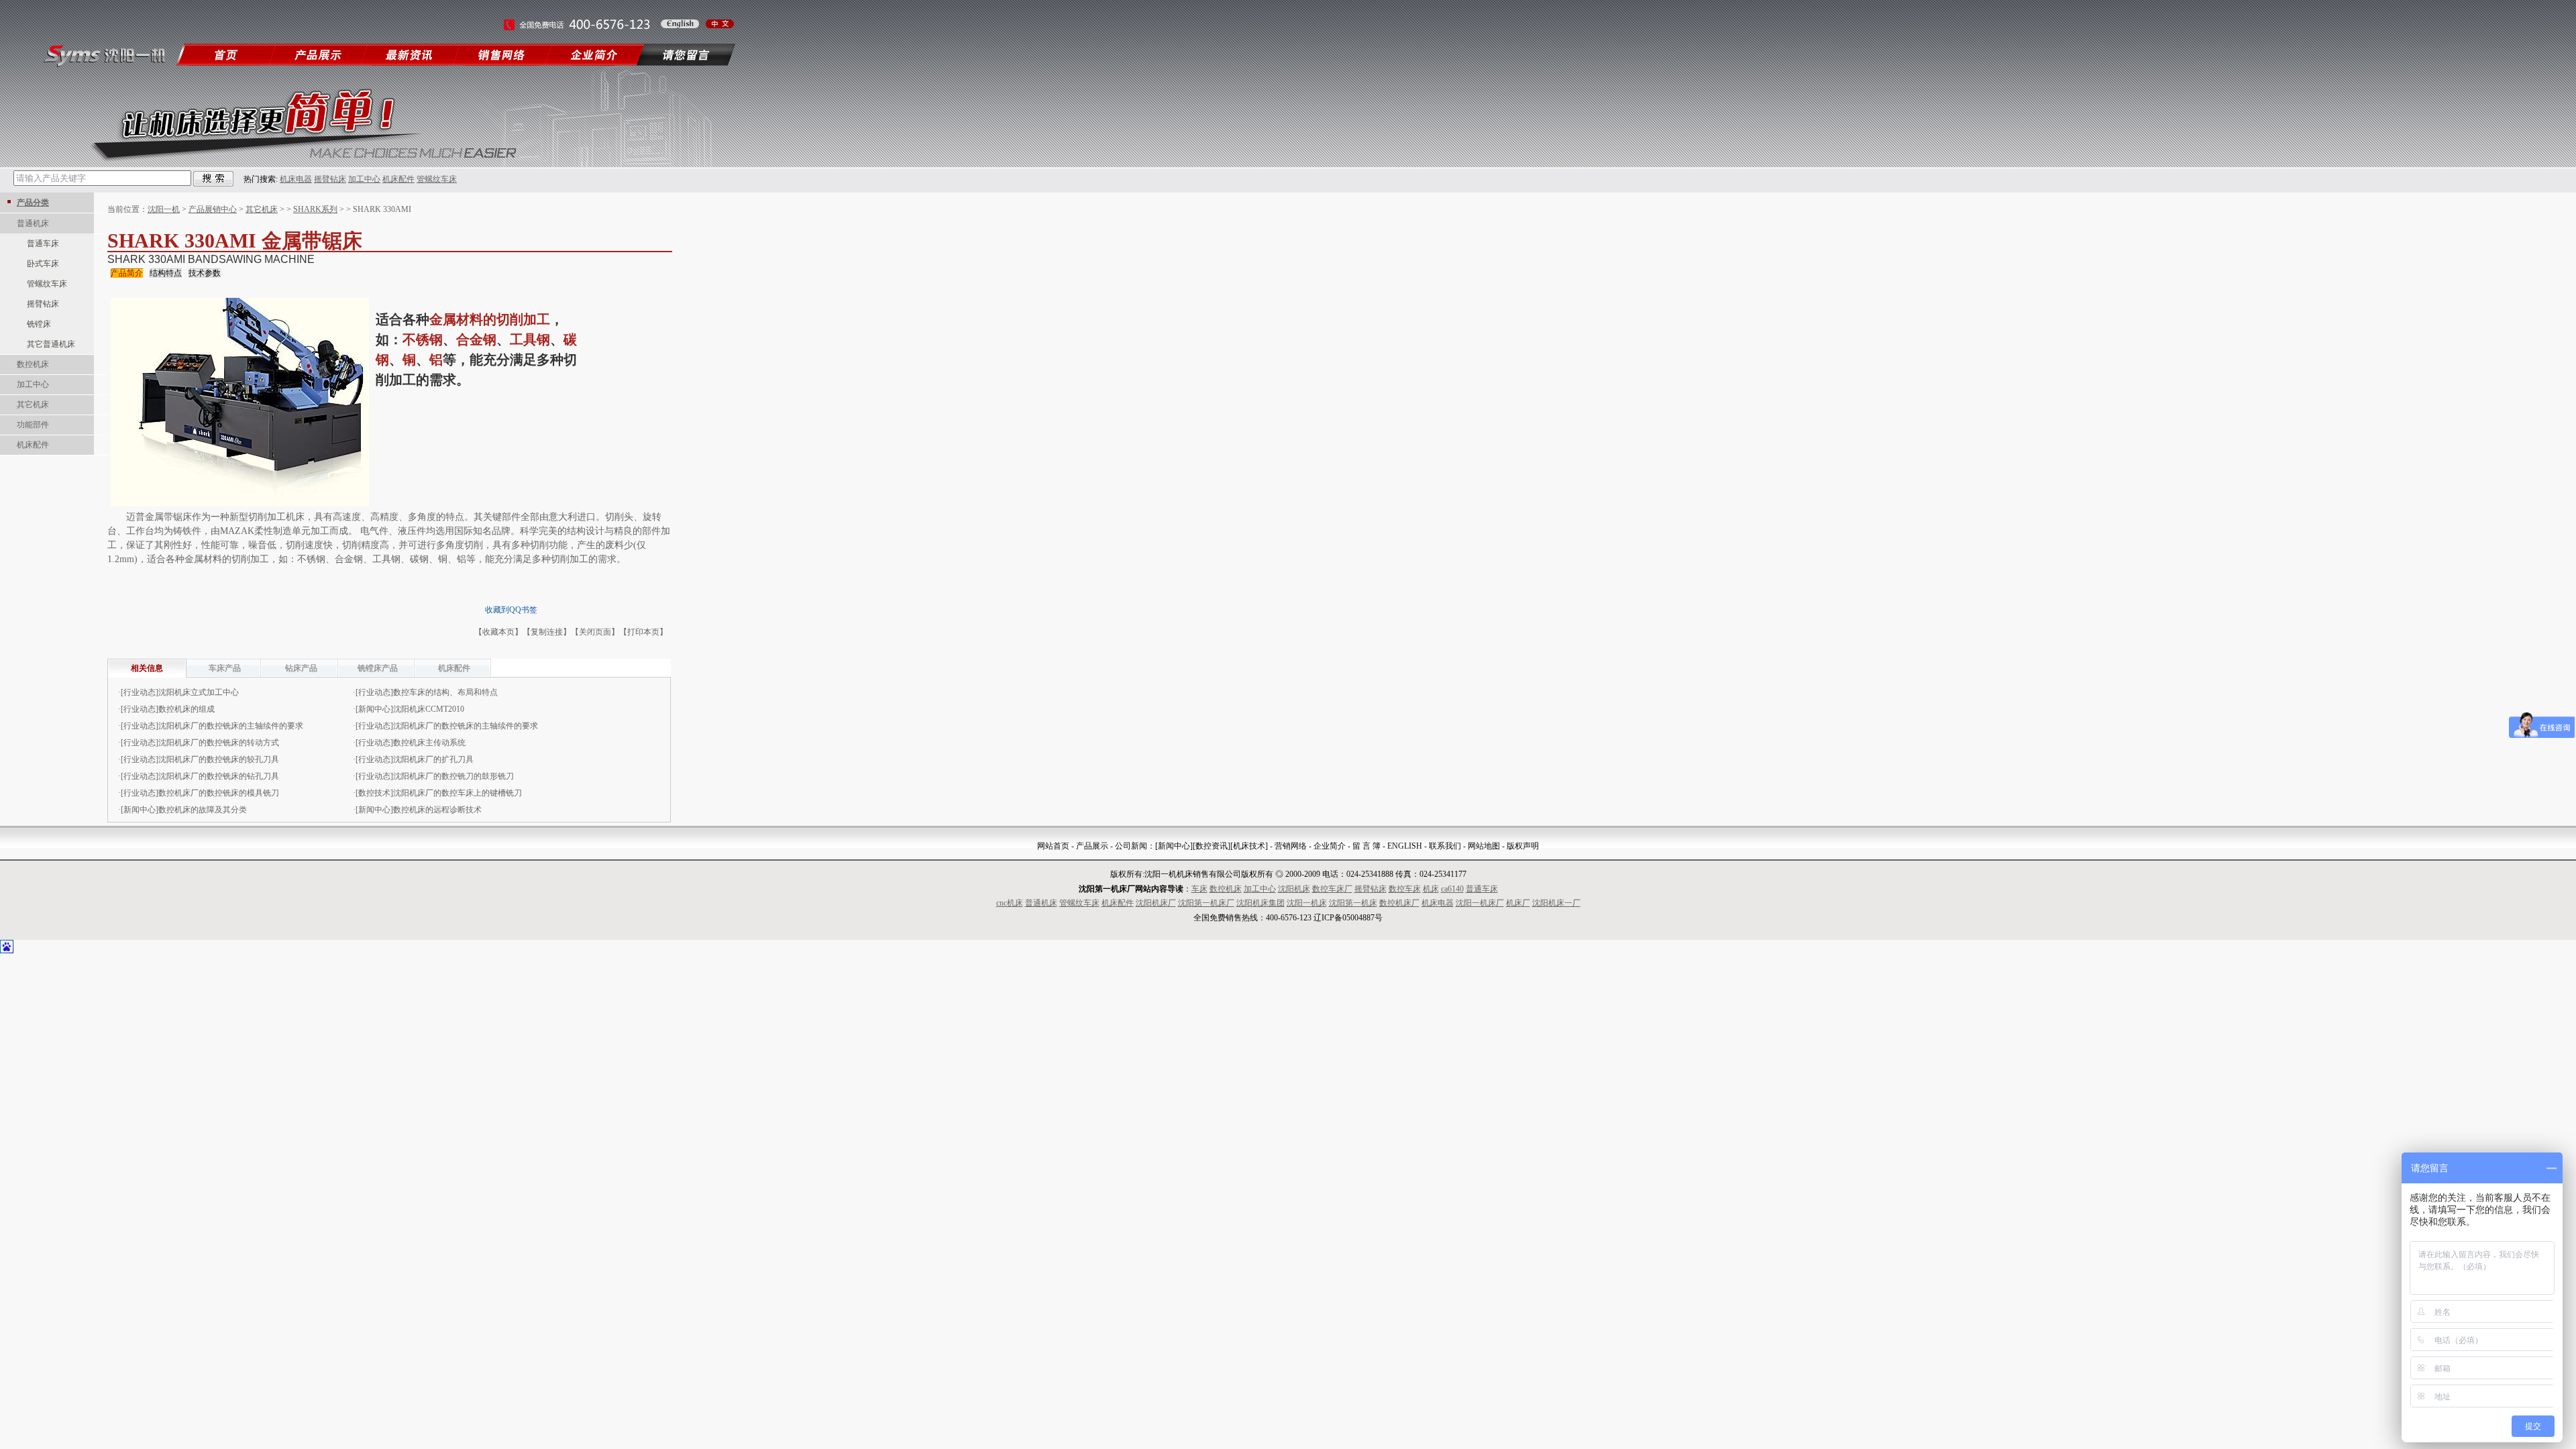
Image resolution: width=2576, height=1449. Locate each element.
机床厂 (1518, 903)
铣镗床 (39, 324)
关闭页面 (595, 632)
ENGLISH (1405, 846)
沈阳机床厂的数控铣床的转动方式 (219, 743)
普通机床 (33, 223)
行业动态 (140, 692)
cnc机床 (1010, 903)
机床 (1431, 889)
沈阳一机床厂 (1480, 903)
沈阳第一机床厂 (1206, 903)
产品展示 (1092, 846)
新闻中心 (374, 709)
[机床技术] (1249, 846)
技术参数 (205, 273)
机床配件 (398, 179)
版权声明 (1523, 846)
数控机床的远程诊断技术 (437, 810)
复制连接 (547, 632)
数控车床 (1405, 889)
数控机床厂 (1399, 903)
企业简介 (1330, 846)
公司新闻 (1131, 846)
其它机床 (33, 405)
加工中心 (364, 179)
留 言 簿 (1366, 846)
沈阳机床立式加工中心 (199, 692)
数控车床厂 (1332, 889)
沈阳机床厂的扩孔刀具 (433, 759)
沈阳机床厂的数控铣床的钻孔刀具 (219, 776)
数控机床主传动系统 (429, 743)
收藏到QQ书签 (511, 610)
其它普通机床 (51, 344)
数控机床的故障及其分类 (203, 810)
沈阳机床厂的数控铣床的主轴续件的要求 (231, 726)
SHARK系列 (315, 209)
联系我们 (1445, 846)
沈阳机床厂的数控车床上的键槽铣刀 (458, 793)
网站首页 (1053, 846)
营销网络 (1291, 846)
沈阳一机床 (1307, 903)
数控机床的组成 (186, 709)
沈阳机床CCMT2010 (429, 709)
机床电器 (296, 179)
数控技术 (374, 793)
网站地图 (1484, 846)
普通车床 (43, 244)
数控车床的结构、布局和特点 (445, 692)
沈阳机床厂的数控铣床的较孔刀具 (219, 759)
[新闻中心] (1174, 846)
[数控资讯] (1212, 846)
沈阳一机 (164, 209)
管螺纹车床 (437, 179)
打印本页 (643, 632)
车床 (1199, 889)
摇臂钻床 (330, 179)
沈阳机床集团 (1260, 903)
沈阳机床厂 (1156, 903)
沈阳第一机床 (1353, 903)
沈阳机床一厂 (1556, 903)
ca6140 (1452, 889)
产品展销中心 (213, 209)
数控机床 (33, 364)
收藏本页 (498, 632)
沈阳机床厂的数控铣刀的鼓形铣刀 (453, 776)
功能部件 (33, 425)
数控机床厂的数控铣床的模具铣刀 (219, 793)
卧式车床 (43, 264)
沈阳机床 (1294, 889)
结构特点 (166, 273)
